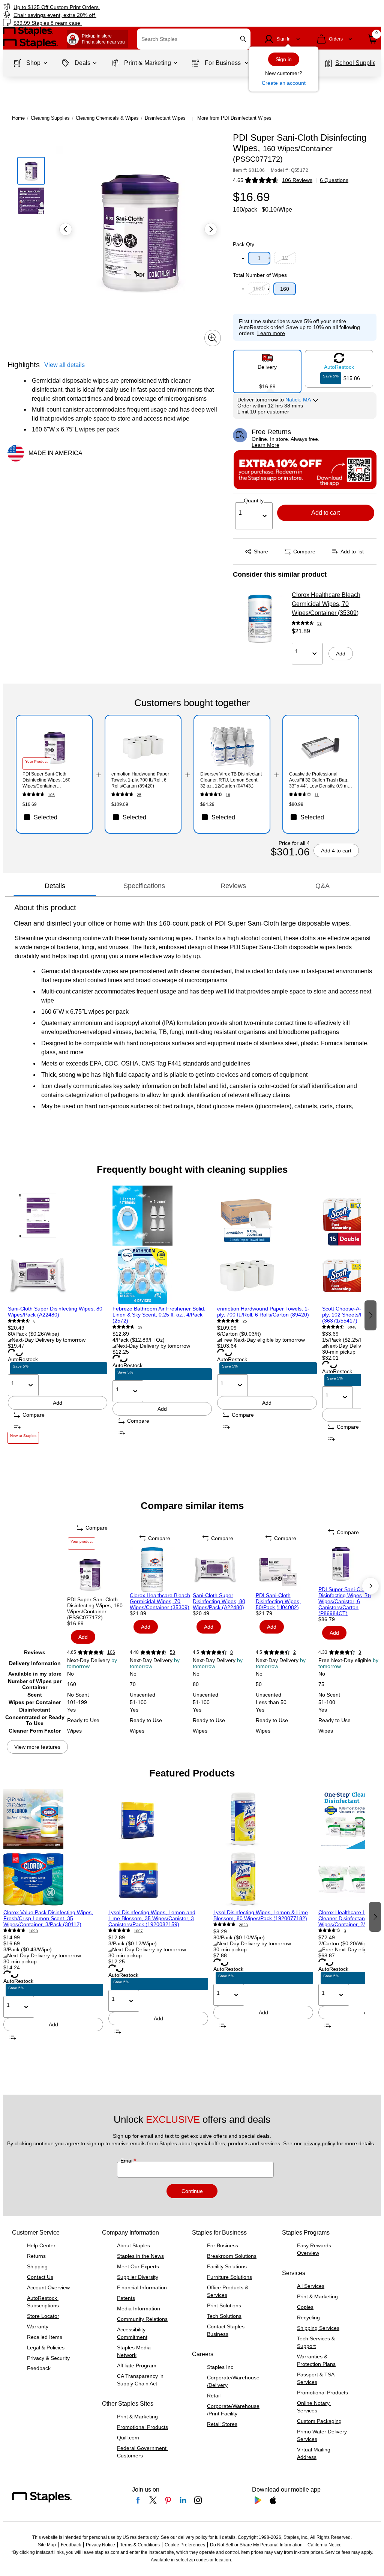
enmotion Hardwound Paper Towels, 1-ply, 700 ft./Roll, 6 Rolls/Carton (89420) (263, 1312)
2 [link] (295, 1652)
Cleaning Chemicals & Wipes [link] (107, 118)
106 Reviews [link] (297, 180)
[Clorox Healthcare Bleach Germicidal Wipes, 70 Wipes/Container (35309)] (260, 619)
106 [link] (51, 795)
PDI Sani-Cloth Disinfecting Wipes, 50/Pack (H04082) (278, 1601)
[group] (58, 1314)
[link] (97, 7)
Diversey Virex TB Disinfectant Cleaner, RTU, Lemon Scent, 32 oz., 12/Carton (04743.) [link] (231, 780)
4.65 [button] (238, 180)
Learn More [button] (265, 445)
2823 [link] (243, 1925)
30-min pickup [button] (339, 1352)
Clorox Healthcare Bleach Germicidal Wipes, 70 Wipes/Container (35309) (326, 604)
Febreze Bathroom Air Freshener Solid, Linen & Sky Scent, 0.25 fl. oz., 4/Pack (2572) (159, 1315)
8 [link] (34, 1321)
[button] (243, 39)
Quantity (254, 500)
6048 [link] (352, 1327)
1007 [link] (138, 1931)
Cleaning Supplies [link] (50, 118)
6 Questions (334, 180)
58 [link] (319, 623)
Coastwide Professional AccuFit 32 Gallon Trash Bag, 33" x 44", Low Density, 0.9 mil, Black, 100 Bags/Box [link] (320, 780)
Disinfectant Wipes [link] (165, 118)
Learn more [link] (271, 333)
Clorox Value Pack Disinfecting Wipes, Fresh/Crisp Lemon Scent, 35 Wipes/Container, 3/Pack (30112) (48, 1918)
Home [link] (18, 118)
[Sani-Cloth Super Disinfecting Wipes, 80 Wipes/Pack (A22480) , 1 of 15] (58, 1246)
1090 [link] (33, 1931)
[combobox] (194, 39)
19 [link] (140, 1327)
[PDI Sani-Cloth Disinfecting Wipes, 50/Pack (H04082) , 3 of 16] (286, 1570)
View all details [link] (64, 365)
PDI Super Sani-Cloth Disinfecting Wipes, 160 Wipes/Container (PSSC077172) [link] (46, 780)
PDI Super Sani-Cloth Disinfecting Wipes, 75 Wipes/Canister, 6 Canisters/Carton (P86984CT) (345, 1601)
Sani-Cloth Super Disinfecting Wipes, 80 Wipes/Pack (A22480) (55, 1312)
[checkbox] (54, 817)
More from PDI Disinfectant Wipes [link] (234, 118)
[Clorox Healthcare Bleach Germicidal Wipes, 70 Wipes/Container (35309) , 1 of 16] (160, 1570)
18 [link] (228, 795)
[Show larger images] (213, 338)
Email (128, 2161)
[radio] (267, 368)
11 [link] (317, 795)
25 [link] (139, 795)
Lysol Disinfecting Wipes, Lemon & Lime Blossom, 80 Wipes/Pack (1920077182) (261, 1915)
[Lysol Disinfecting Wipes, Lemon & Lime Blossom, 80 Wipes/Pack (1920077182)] (263, 1849)
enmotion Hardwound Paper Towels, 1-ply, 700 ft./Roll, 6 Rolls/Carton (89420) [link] (140, 780)
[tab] (55, 886)
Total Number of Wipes (260, 275)
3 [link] (360, 1652)
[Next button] (211, 229)
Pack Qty (244, 244)
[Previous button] (66, 229)
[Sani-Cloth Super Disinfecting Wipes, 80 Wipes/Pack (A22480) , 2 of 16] (223, 1570)
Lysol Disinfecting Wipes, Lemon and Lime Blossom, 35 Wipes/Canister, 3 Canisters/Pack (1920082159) (152, 1918)
